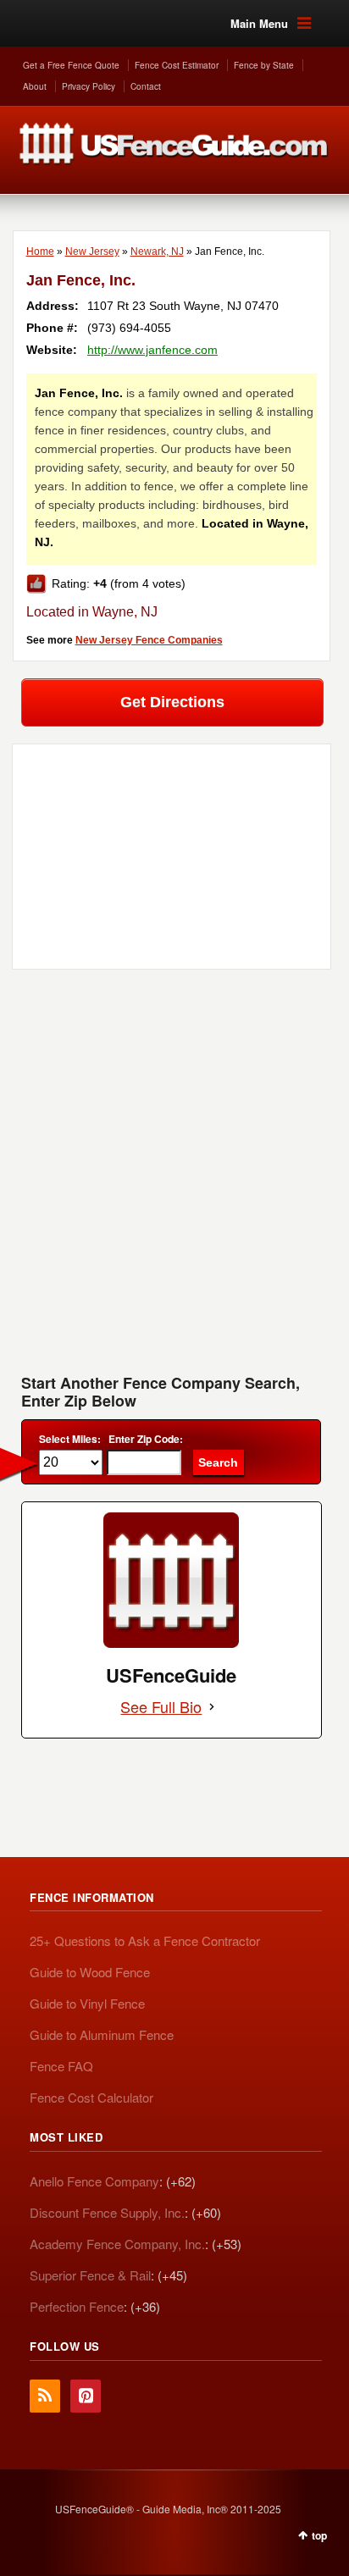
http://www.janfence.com (152, 350)
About (35, 86)
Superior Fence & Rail (90, 2275)
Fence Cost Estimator (177, 65)
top (319, 2535)
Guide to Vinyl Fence (87, 2003)
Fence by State (264, 65)
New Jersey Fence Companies (149, 640)
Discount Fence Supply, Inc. (107, 2212)
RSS (45, 2396)
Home (40, 252)
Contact (146, 86)
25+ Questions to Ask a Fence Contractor (145, 1940)
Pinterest (86, 2396)
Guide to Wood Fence (90, 1972)
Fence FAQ (61, 2066)
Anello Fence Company (94, 2181)
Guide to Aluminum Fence (102, 2034)
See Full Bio (161, 1707)
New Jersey (92, 252)
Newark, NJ (157, 252)
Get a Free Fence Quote (71, 65)
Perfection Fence (77, 2306)
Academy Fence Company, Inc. (117, 2244)
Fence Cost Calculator (91, 2097)
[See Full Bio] (212, 1707)
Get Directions (172, 702)
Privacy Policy (89, 86)
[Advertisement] (174, 1178)
